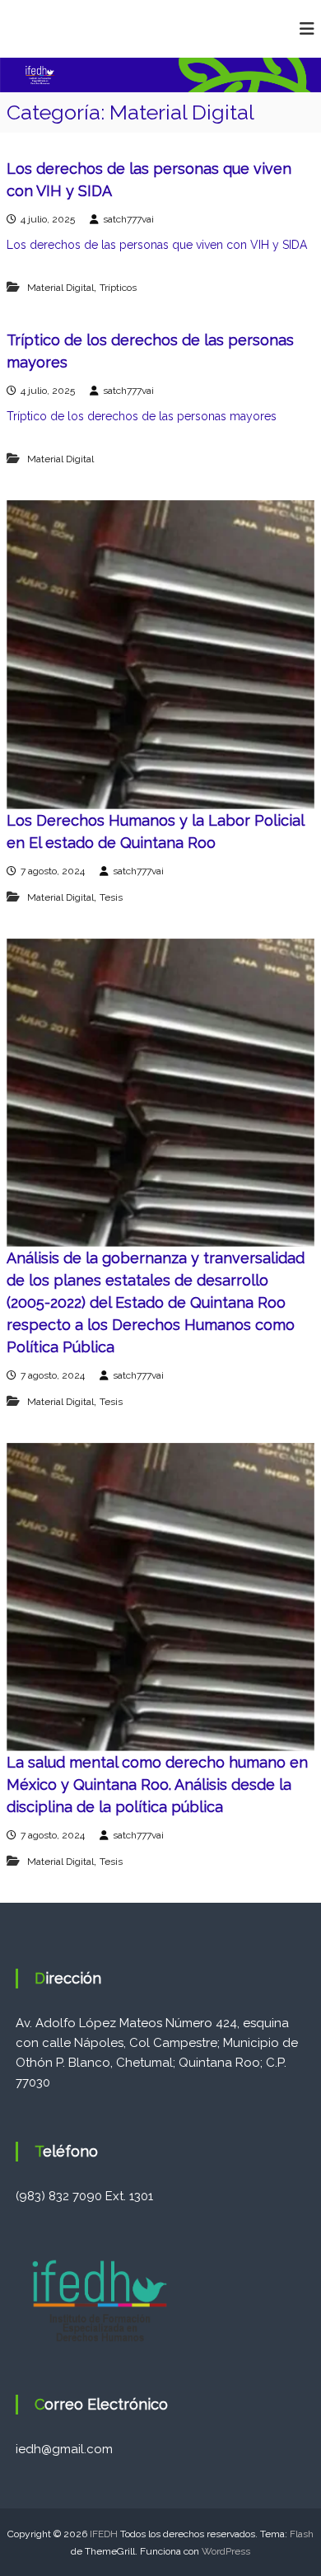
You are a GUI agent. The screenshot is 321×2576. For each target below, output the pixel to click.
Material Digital (60, 288)
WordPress (226, 2551)
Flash (302, 2534)
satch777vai (128, 219)
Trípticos (118, 288)
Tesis (111, 897)
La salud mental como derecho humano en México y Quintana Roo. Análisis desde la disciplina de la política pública (157, 1784)
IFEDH (104, 2534)
